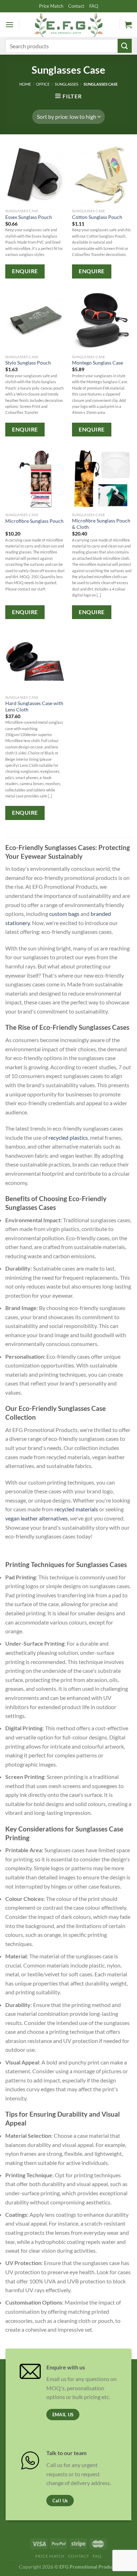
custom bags (64, 914)
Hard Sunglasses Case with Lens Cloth (34, 706)
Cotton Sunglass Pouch (97, 217)
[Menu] (9, 25)
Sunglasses (67, 84)
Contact (76, 6)
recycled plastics (68, 1137)
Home (25, 84)
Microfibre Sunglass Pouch (34, 521)
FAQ (94, 6)
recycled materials (76, 1509)
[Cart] (128, 25)
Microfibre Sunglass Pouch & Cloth (101, 524)
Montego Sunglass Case (97, 363)
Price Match (51, 6)
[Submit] (125, 46)
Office (43, 84)
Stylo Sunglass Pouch (28, 363)
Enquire (25, 271)
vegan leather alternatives (37, 1518)
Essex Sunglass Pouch (29, 217)
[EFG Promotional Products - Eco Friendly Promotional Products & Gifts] (68, 25)
